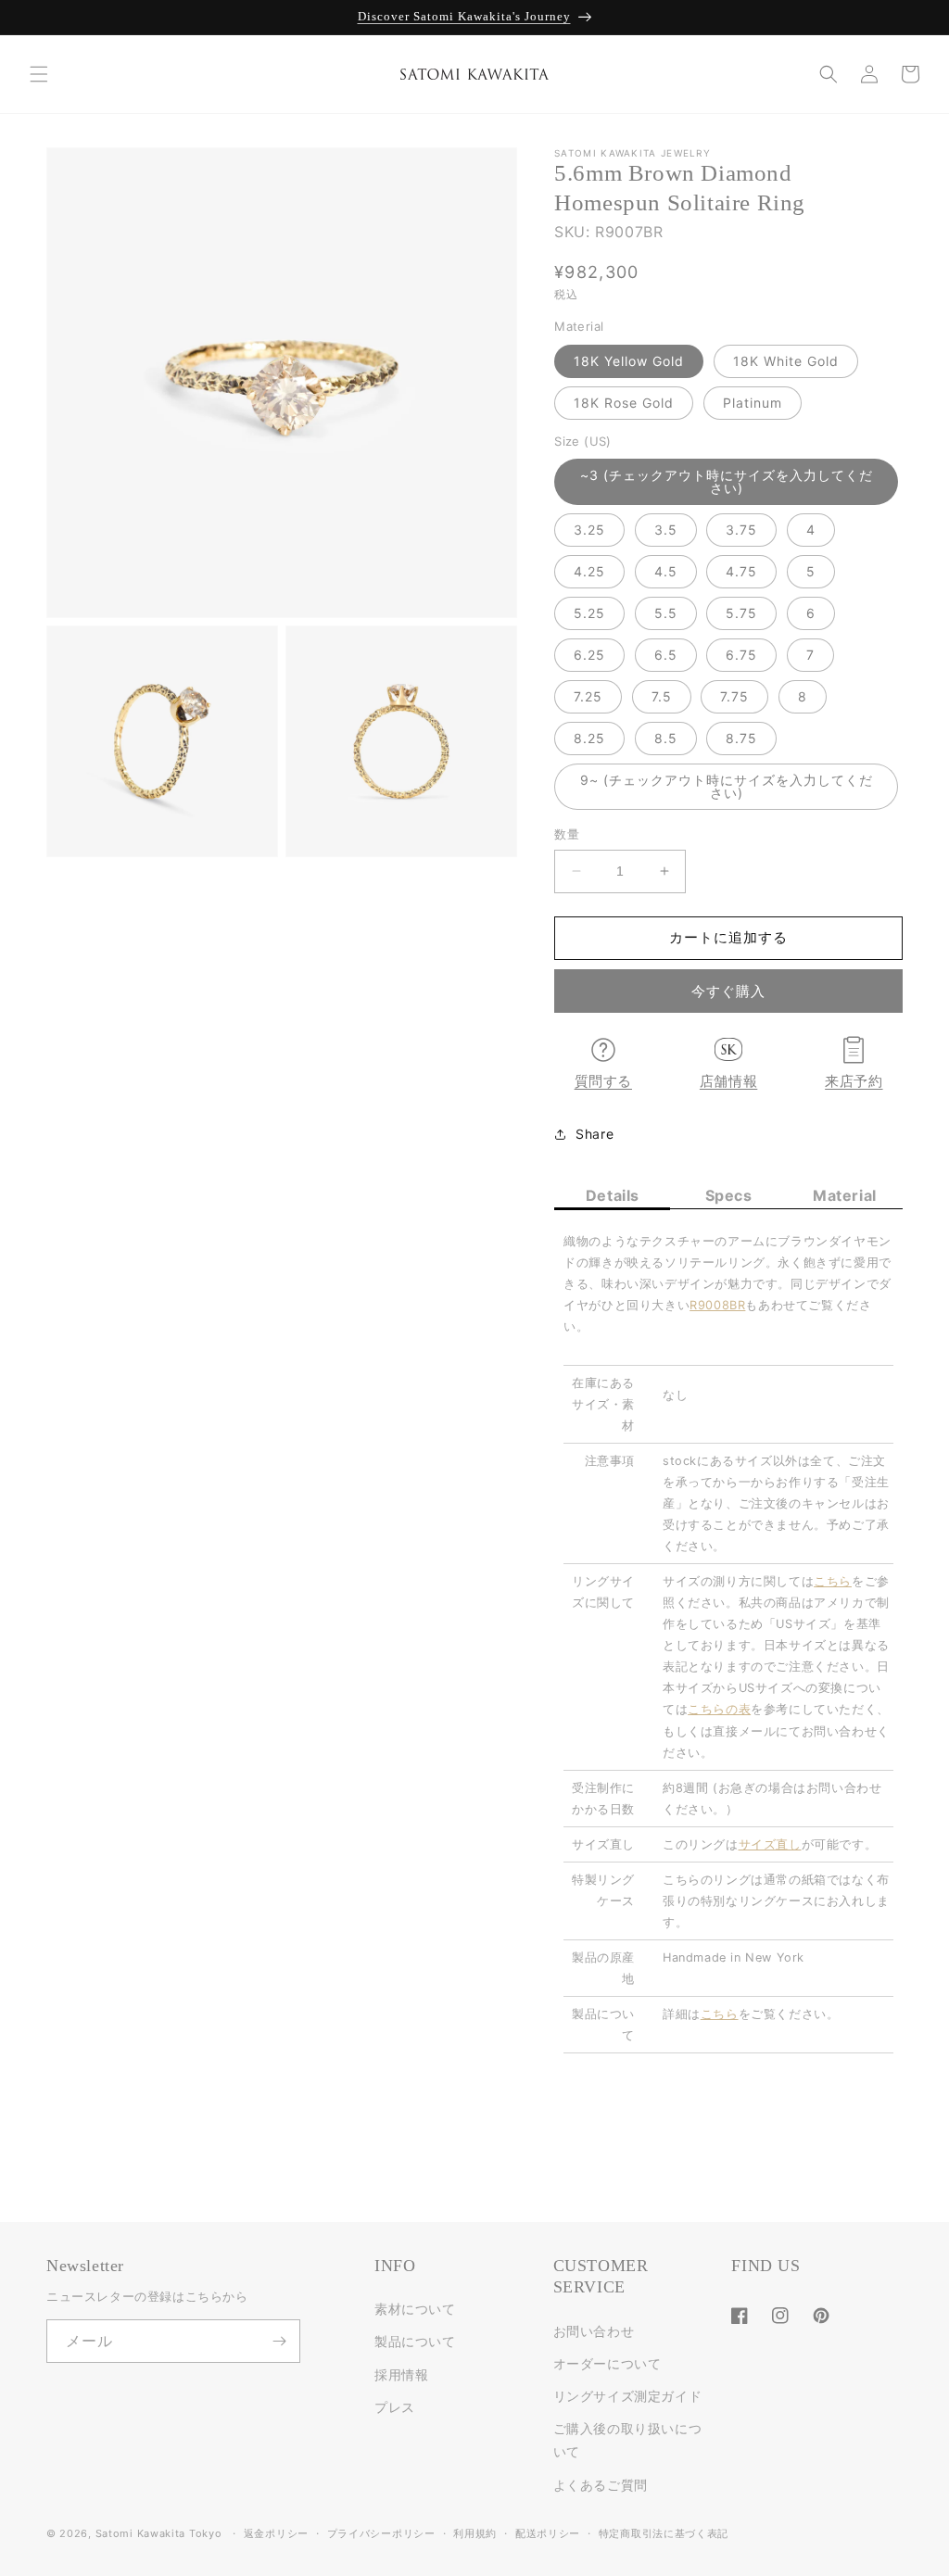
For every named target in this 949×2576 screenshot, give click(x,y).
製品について (415, 2341)
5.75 (741, 613)
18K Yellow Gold (629, 361)
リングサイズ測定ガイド (628, 2396)
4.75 (741, 571)
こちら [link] (833, 1581)
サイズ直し (770, 1844)
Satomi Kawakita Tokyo (159, 2533)
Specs (729, 1195)
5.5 (666, 613)
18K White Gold (786, 361)
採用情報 (401, 2374)
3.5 (666, 530)
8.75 (741, 738)
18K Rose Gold (624, 403)
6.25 (589, 655)
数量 (567, 834)
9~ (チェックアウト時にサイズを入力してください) (727, 786)
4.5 (666, 571)
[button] (39, 74)
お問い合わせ (594, 2331)
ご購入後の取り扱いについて (628, 2440)
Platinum (753, 403)
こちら (720, 2014)
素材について (415, 2309)
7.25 (588, 696)
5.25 (589, 613)
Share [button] (595, 1134)
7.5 (662, 696)
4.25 (589, 571)
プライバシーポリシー (381, 2533)
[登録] (279, 2341)
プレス (395, 2407)
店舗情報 (728, 1081)
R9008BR (717, 1305)
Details (613, 1195)
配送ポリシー (548, 2533)
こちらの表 (719, 1709)
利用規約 (475, 2533)
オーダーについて (607, 2363)
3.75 (741, 530)
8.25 (589, 738)
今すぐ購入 (728, 991)
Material (845, 1195)
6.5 (666, 655)
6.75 (741, 655)
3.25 (589, 530)
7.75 (734, 696)
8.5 (666, 738)
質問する (603, 1081)
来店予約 (854, 1081)
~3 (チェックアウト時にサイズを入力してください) (727, 481)
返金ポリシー (276, 2533)
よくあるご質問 (601, 2485)
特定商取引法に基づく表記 (664, 2533)
